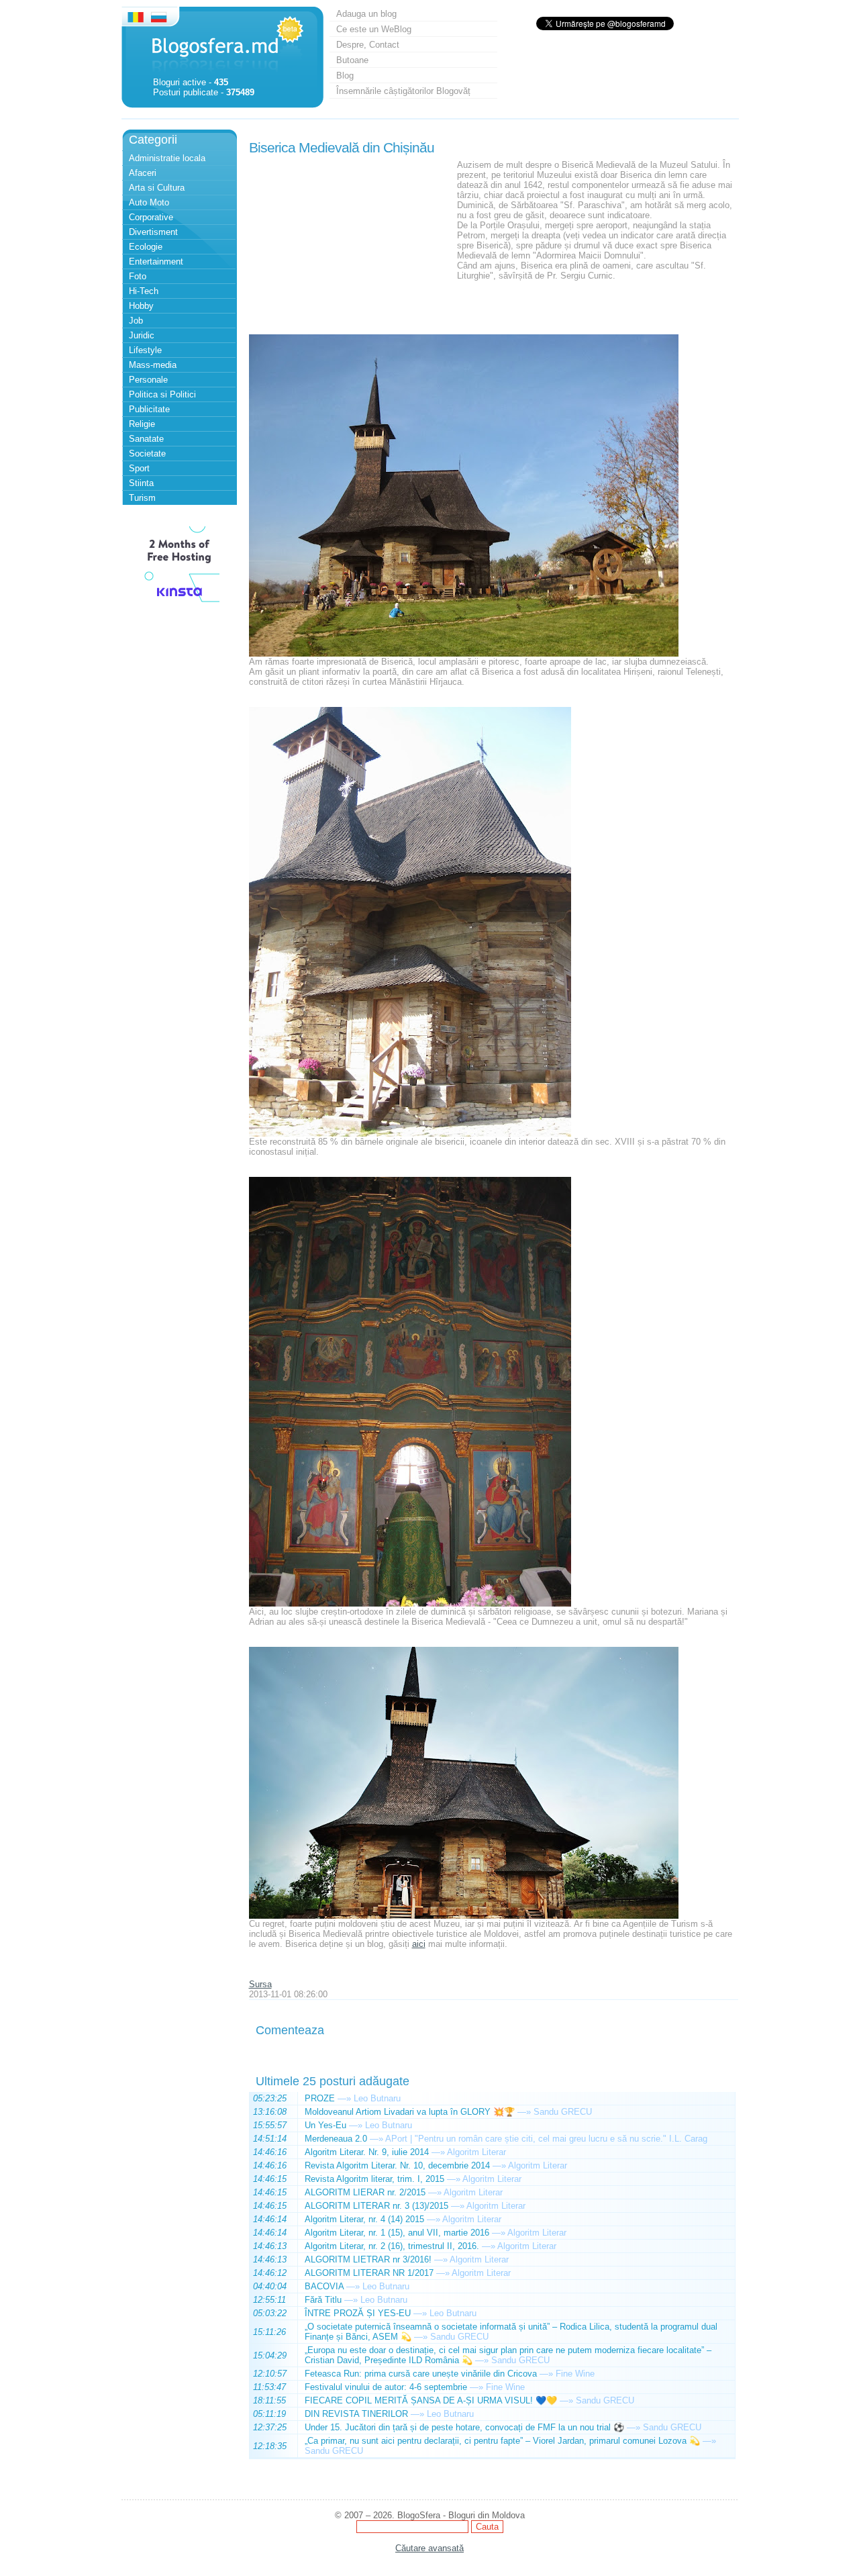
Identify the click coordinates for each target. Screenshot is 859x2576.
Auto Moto (149, 202)
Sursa (260, 1984)
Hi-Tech (144, 291)
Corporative (151, 217)
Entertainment (156, 261)
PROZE (320, 2098)
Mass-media (153, 365)
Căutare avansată (429, 2548)
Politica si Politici (162, 394)
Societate (147, 454)
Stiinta (141, 483)
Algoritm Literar (476, 2152)
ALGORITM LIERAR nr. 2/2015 (365, 2192)
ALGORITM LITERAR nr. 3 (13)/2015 (376, 2206)
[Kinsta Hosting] (179, 604)
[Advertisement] (350, 244)
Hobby (141, 306)
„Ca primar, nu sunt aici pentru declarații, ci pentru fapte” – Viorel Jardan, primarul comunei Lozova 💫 (502, 2441)
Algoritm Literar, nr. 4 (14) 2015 (364, 2219)
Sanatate (146, 439)
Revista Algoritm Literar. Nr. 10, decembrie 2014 (397, 2165)
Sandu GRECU (563, 2112)
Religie (142, 424)
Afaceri (143, 173)
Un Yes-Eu (325, 2125)
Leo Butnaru (377, 2098)
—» (344, 2098)
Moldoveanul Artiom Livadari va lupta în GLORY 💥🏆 (410, 2112)
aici (419, 1944)
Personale (148, 380)
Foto (138, 276)
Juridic (142, 335)
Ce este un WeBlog (374, 29)
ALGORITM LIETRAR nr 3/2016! (368, 2259)
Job (136, 321)
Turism (142, 498)
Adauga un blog (366, 14)
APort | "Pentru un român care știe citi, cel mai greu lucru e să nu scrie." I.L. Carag (546, 2139)
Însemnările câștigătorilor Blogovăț (403, 91)
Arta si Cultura (157, 188)
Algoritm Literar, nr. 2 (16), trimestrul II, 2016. (392, 2246)
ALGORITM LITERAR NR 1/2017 (369, 2273)
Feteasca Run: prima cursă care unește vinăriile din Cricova (421, 2374)
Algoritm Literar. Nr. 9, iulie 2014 (367, 2152)
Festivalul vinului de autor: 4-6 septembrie (386, 2387)
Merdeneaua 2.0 (336, 2139)
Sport (139, 468)
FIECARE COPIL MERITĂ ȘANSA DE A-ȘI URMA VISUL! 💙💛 (431, 2400)
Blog (345, 76)
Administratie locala (167, 158)
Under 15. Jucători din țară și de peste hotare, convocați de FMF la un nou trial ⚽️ (464, 2427)
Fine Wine (575, 2374)
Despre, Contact (368, 45)
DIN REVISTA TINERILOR (356, 2414)
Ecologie (146, 247)
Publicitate (149, 409)
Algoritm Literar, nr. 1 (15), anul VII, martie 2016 (397, 2233)
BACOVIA (324, 2286)
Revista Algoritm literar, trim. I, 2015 (374, 2179)
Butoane (352, 60)
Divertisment (153, 232)
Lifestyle (145, 350)
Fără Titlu (323, 2300)
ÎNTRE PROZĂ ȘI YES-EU (358, 2313)
